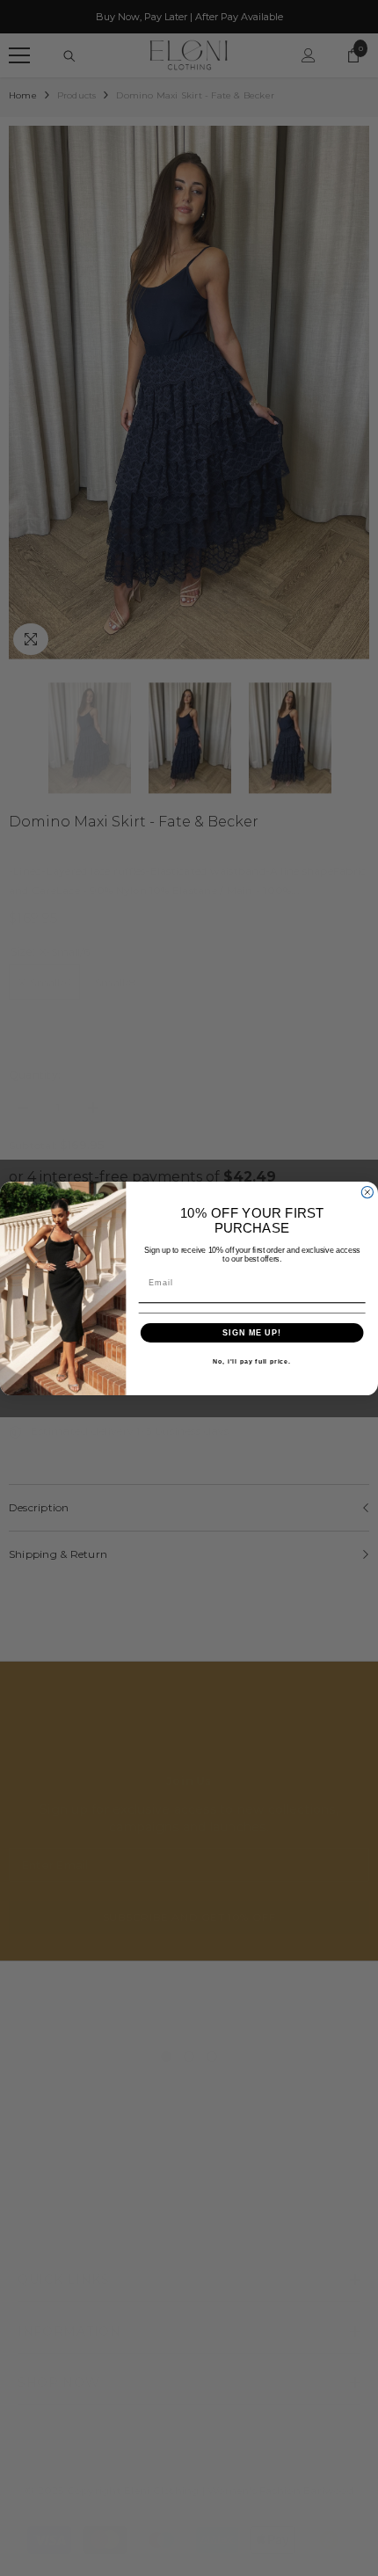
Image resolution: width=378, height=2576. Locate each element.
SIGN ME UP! (252, 1332)
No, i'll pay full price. (252, 1361)
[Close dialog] (367, 1192)
